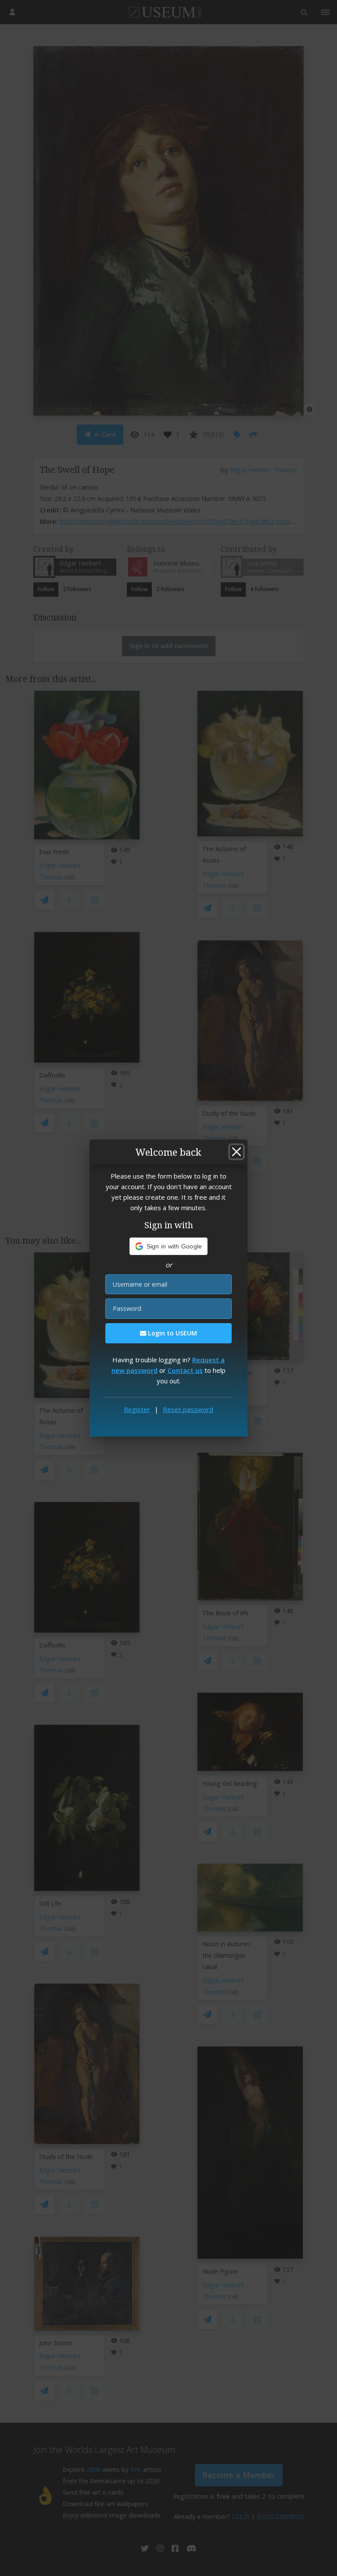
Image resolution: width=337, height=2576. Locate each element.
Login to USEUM (172, 1333)
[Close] (237, 1152)
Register (137, 1409)
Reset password (188, 1409)
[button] (169, 1246)
